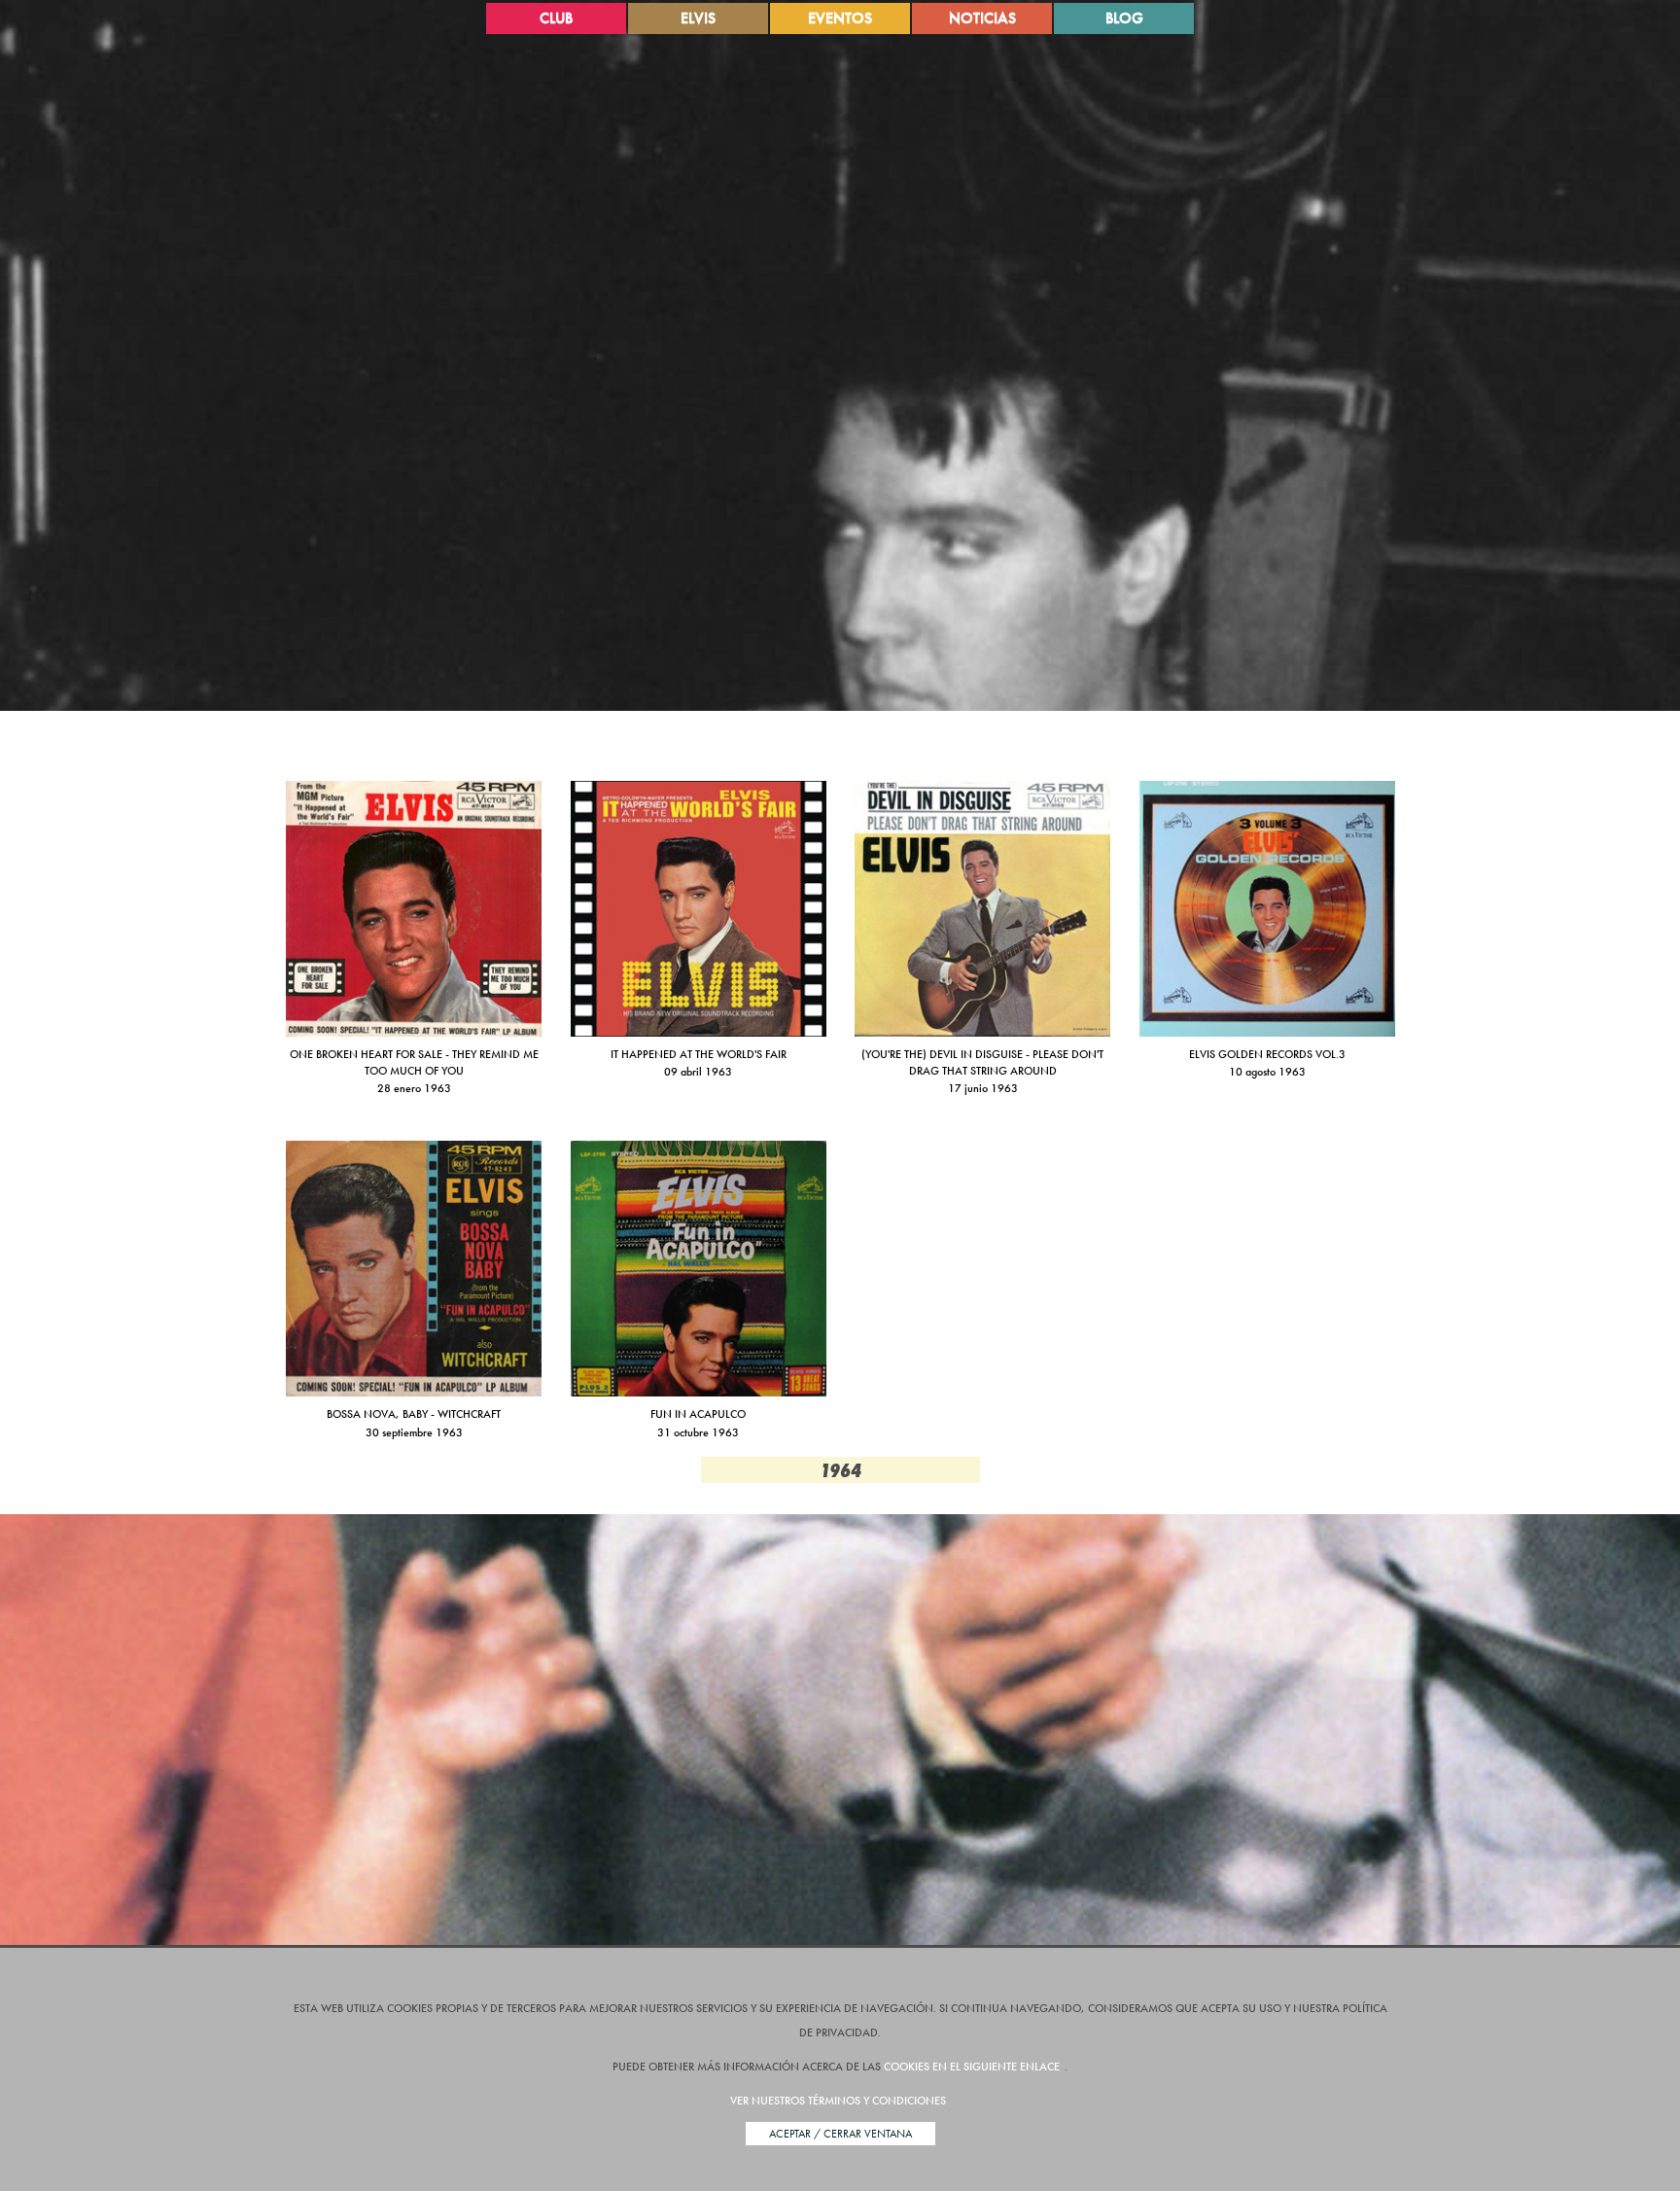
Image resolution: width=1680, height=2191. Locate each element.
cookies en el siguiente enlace (972, 2067)
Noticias (982, 18)
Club (556, 18)
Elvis (698, 18)
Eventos (840, 18)
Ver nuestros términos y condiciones (838, 2101)
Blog (1124, 18)
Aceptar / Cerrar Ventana (840, 2134)
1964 (840, 1470)
